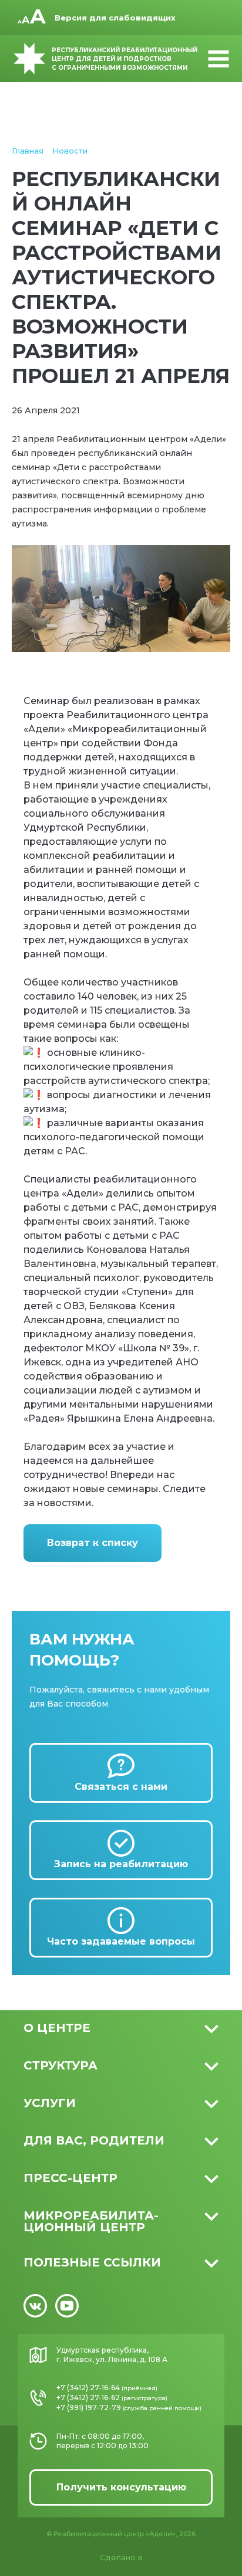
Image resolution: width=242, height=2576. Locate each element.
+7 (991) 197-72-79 (89, 2407)
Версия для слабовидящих (115, 18)
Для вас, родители (94, 2140)
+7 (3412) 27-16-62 (88, 2397)
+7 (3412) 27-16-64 (88, 2388)
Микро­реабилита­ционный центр (91, 2221)
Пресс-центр (70, 2178)
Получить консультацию (121, 2487)
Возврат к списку (93, 1543)
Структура (60, 2065)
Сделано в (121, 2557)
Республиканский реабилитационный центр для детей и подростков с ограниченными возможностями (125, 59)
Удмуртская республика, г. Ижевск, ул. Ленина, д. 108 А (112, 2355)
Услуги (50, 2103)
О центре (57, 2028)
